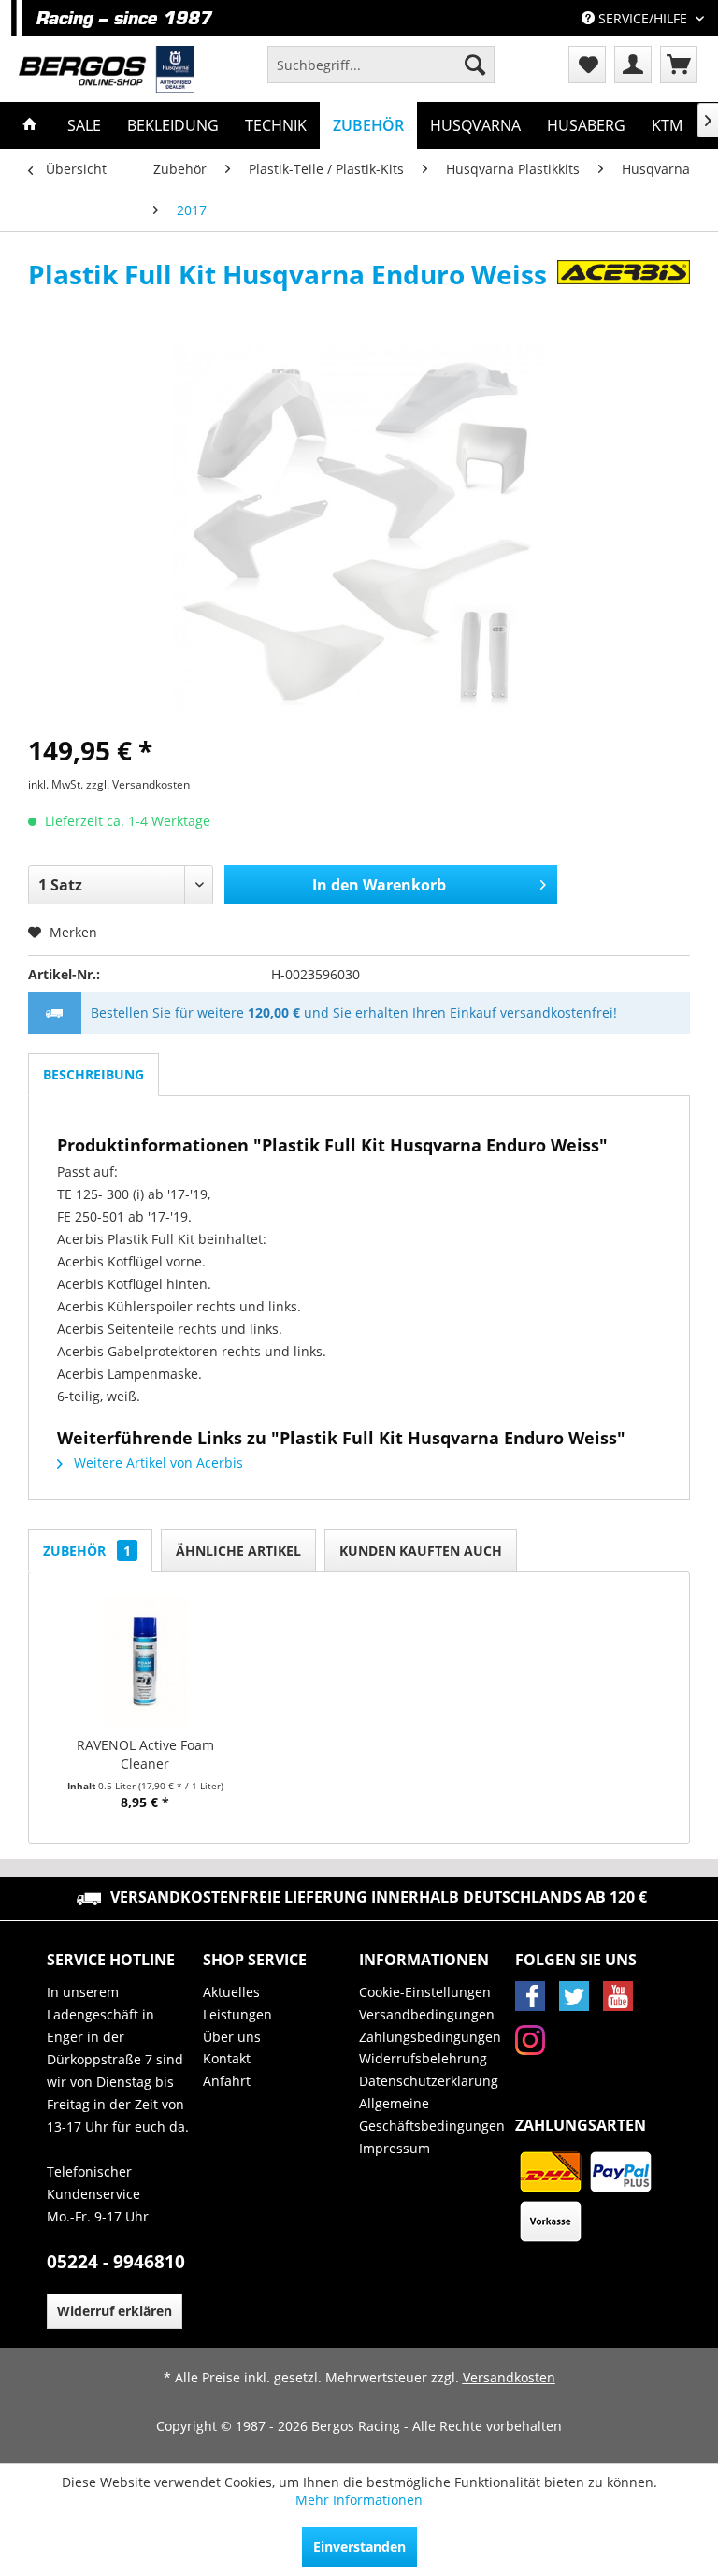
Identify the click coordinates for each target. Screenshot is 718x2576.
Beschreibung (93, 1074)
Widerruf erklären (115, 2311)
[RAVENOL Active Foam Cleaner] (145, 1661)
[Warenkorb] (679, 65)
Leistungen (237, 2014)
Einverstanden (359, 2547)
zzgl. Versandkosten (138, 784)
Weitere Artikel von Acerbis (157, 1462)
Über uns (232, 2037)
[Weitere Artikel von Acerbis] (624, 293)
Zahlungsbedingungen (430, 2037)
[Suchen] (475, 65)
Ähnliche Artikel (238, 1550)
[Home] (30, 125)
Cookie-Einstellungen (425, 1992)
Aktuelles (231, 1992)
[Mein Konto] (633, 65)
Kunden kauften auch (421, 1550)
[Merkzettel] (587, 65)
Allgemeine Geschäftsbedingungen (432, 2114)
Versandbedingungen (427, 2014)
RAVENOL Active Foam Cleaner (145, 1754)
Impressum (395, 2148)
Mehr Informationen (359, 2500)
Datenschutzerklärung (429, 2081)
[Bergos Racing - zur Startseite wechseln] (107, 69)
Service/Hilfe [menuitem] (643, 18)
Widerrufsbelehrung (423, 2058)
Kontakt (227, 2058)
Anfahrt (227, 2081)
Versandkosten (509, 2377)
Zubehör (87, 1550)
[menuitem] (381, 65)
